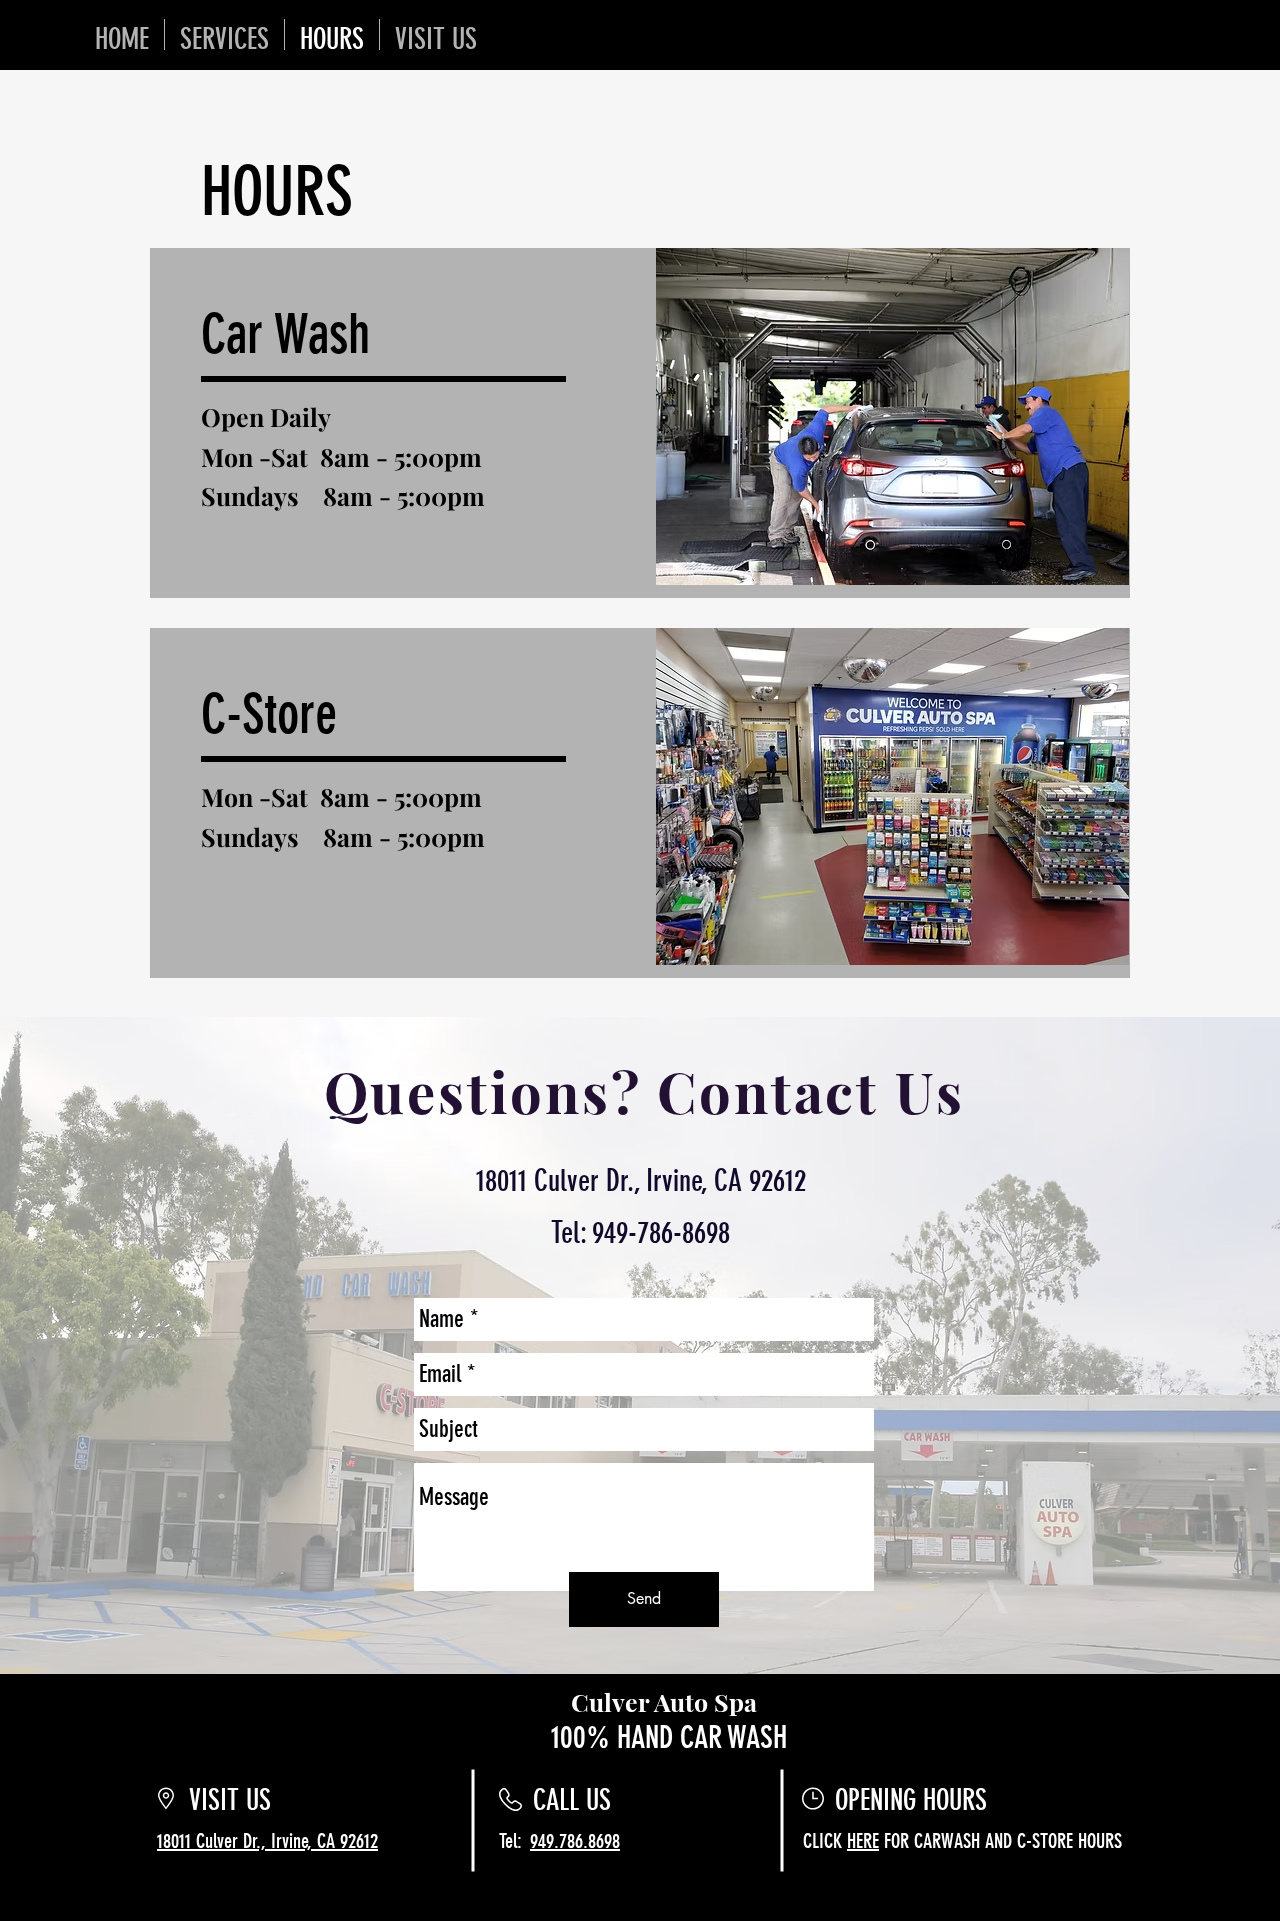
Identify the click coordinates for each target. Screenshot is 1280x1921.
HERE (863, 1841)
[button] (329, 334)
